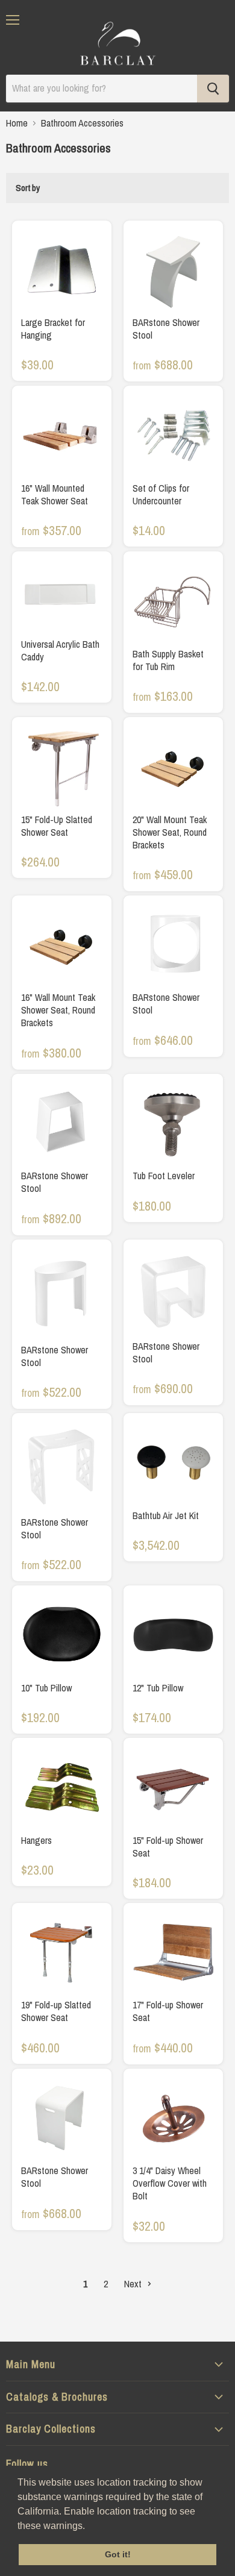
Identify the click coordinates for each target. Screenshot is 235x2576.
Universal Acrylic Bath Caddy (60, 650)
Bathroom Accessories (82, 123)
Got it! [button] (118, 2554)
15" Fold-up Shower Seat (168, 1847)
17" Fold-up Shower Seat (168, 2011)
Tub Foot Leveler (164, 1176)
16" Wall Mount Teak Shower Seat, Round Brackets (58, 1010)
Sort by (28, 188)
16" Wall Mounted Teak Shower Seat (55, 494)
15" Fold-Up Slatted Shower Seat (57, 826)
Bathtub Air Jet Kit (166, 1515)
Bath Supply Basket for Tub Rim (168, 660)
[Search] (213, 89)
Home (17, 123)
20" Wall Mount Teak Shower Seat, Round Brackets (170, 832)
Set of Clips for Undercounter (161, 494)
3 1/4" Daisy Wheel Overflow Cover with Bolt (170, 2183)
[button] (89, 2527)
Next (134, 2284)
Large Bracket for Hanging (53, 329)
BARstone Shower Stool (166, 329)
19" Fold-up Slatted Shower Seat (56, 2011)
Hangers (36, 1840)
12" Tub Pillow (158, 1688)
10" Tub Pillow (46, 1688)
